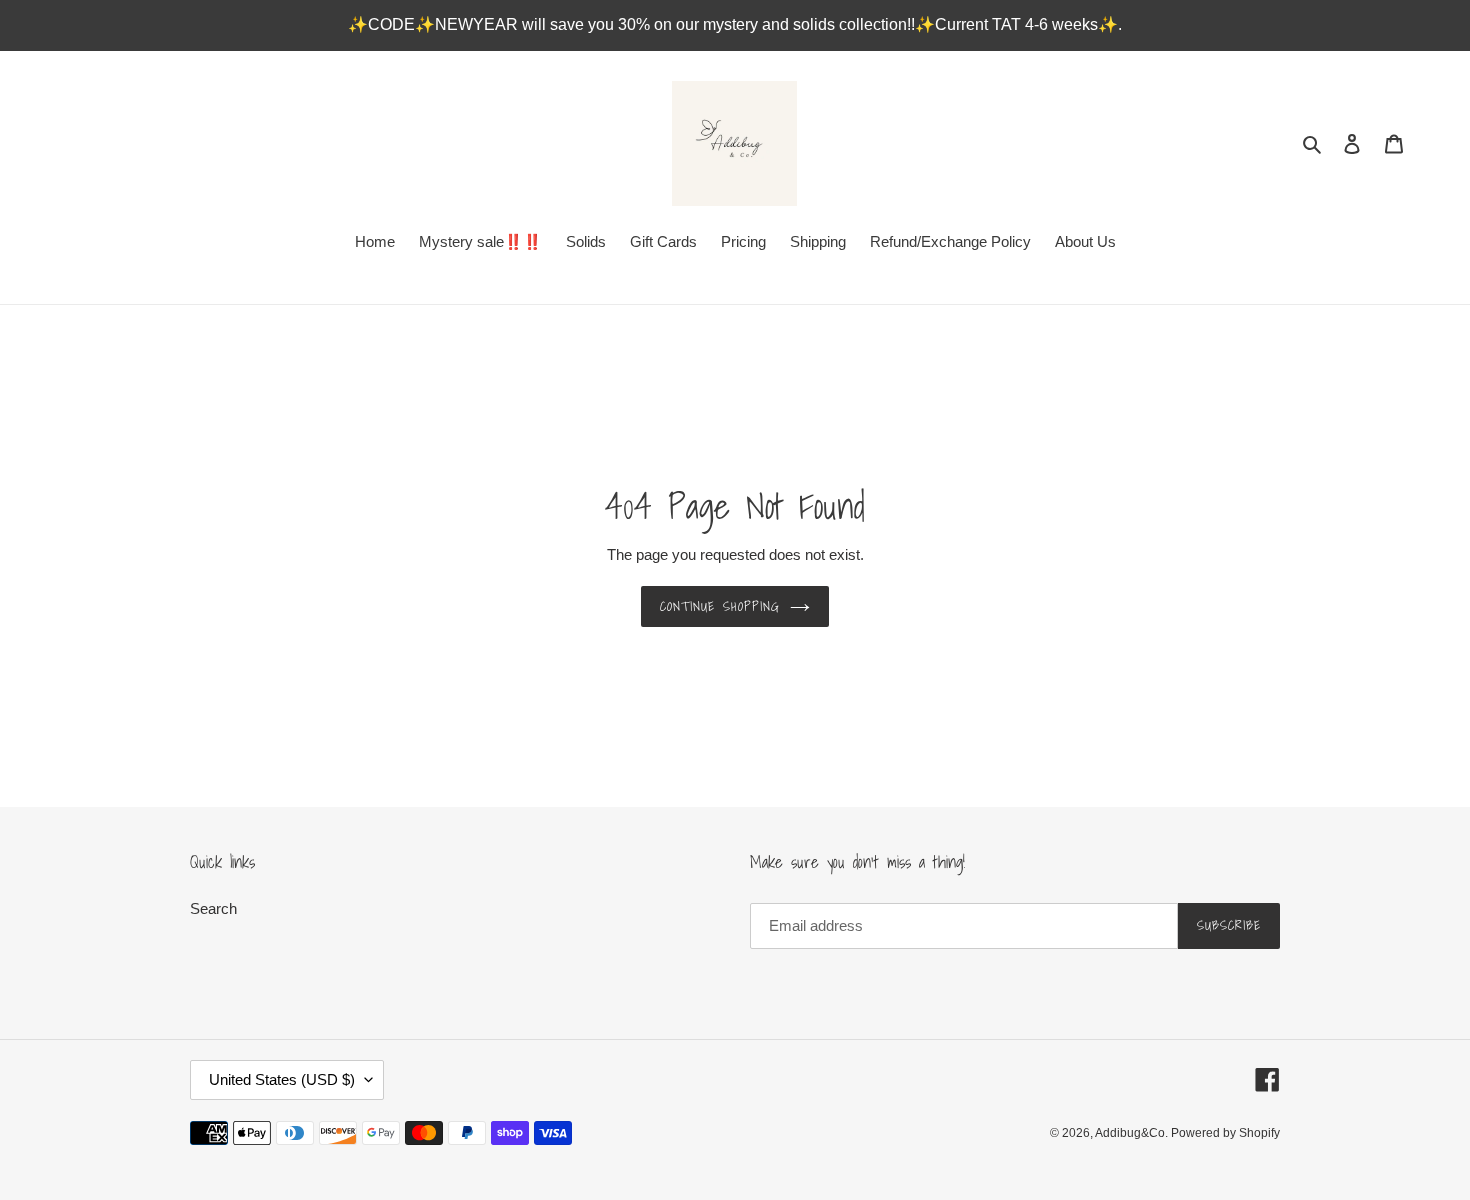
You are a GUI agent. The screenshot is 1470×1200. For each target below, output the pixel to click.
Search (213, 908)
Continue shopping (720, 606)
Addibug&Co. (1133, 1133)
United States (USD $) (282, 1079)
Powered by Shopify (1225, 1133)
